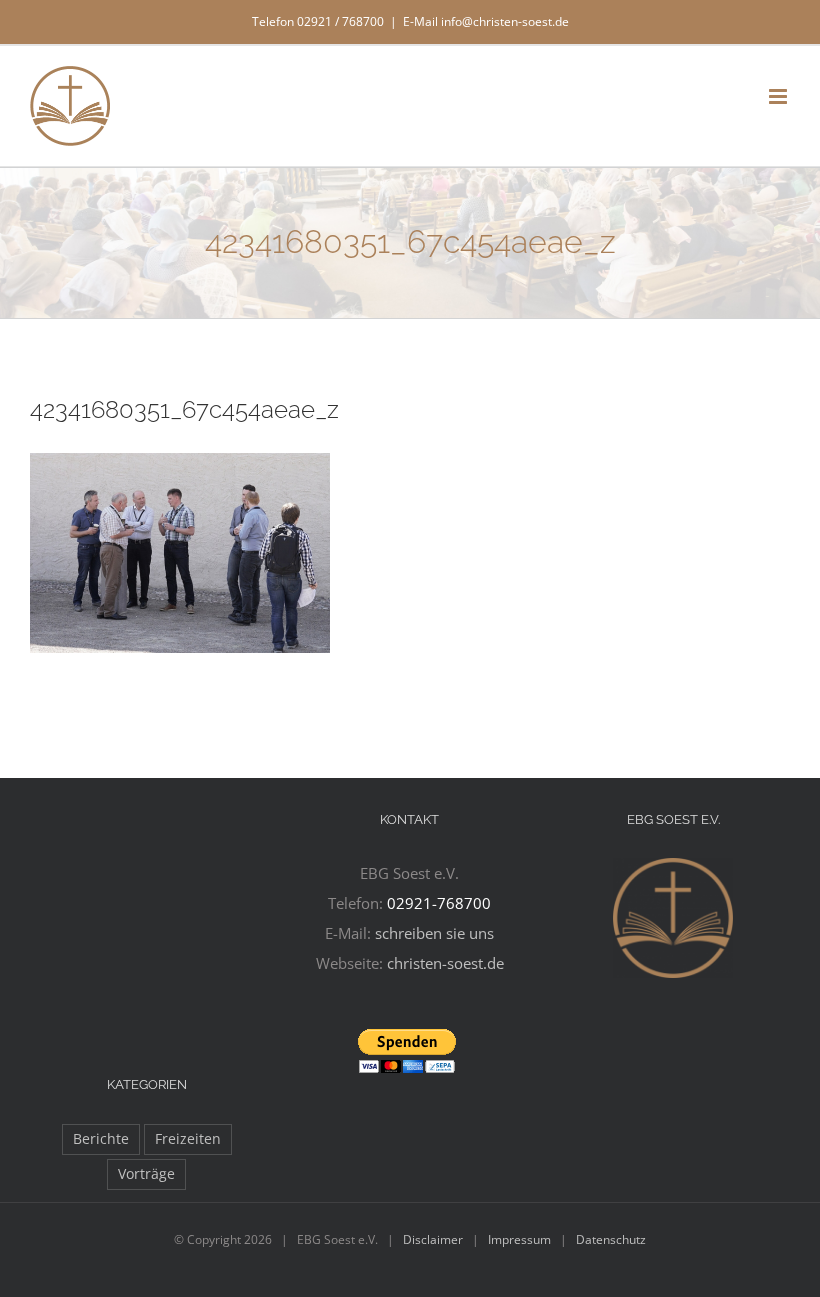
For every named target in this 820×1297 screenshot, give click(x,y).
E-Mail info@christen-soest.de (486, 21)
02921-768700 (439, 903)
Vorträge (146, 1174)
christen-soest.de (445, 963)
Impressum (519, 1239)
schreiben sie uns (434, 933)
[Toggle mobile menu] (779, 96)
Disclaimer (433, 1239)
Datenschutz (611, 1239)
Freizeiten (188, 1139)
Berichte (101, 1139)
